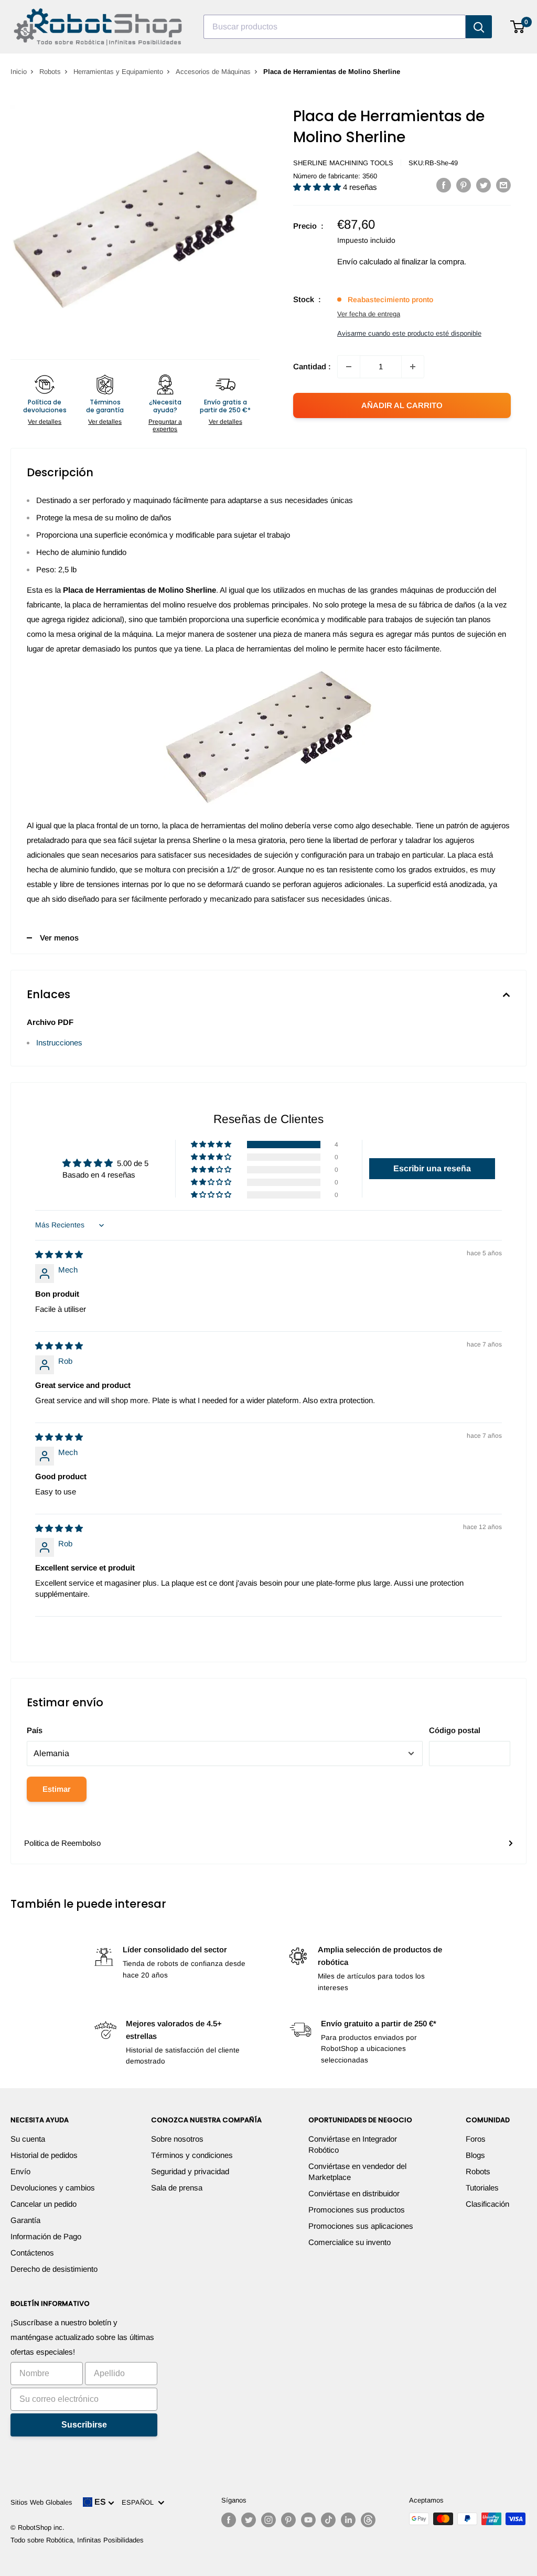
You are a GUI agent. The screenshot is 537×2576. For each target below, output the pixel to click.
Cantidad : (312, 366)
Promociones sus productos (357, 2210)
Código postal (455, 1730)
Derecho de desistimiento (54, 2269)
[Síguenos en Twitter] (249, 2520)
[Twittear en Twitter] (484, 185)
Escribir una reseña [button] (432, 1168)
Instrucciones (59, 1043)
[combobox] (335, 27)
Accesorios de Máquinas (213, 72)
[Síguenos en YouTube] (308, 2520)
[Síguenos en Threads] (368, 2520)
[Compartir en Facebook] (444, 185)
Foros (476, 2139)
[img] (59, 1254)
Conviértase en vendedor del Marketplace (357, 2172)
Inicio (19, 72)
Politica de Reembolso (62, 1843)
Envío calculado (364, 261)
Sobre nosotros (177, 2139)
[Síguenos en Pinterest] (288, 2520)
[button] (318, 187)
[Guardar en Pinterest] (464, 185)
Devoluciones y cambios (53, 2188)
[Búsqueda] (479, 27)
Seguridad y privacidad (190, 2171)
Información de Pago (46, 2236)
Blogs (475, 2155)
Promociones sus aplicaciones (361, 2226)
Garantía (25, 2220)
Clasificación (487, 2204)
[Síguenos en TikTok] (328, 2520)
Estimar (57, 1789)
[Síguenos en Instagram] (268, 2520)
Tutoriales (482, 2188)
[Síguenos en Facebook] (229, 2520)
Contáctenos (32, 2253)
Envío (20, 2171)
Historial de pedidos (44, 2155)
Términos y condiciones (192, 2155)
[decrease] (349, 367)
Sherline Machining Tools (343, 163)
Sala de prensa (177, 2188)
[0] (518, 27)
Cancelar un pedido (44, 2204)
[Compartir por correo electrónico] (503, 185)
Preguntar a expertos (165, 425)
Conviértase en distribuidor (354, 2193)
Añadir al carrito (402, 405)
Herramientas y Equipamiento (118, 72)
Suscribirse (84, 2425)
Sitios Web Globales (41, 2502)
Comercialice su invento (350, 2242)
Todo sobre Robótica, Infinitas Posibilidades (77, 2540)
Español (140, 2502)
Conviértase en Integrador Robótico (353, 2144)
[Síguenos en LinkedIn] (348, 2520)
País (35, 1730)
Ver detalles (45, 422)
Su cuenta (28, 2139)
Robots (50, 72)
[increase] (413, 367)
